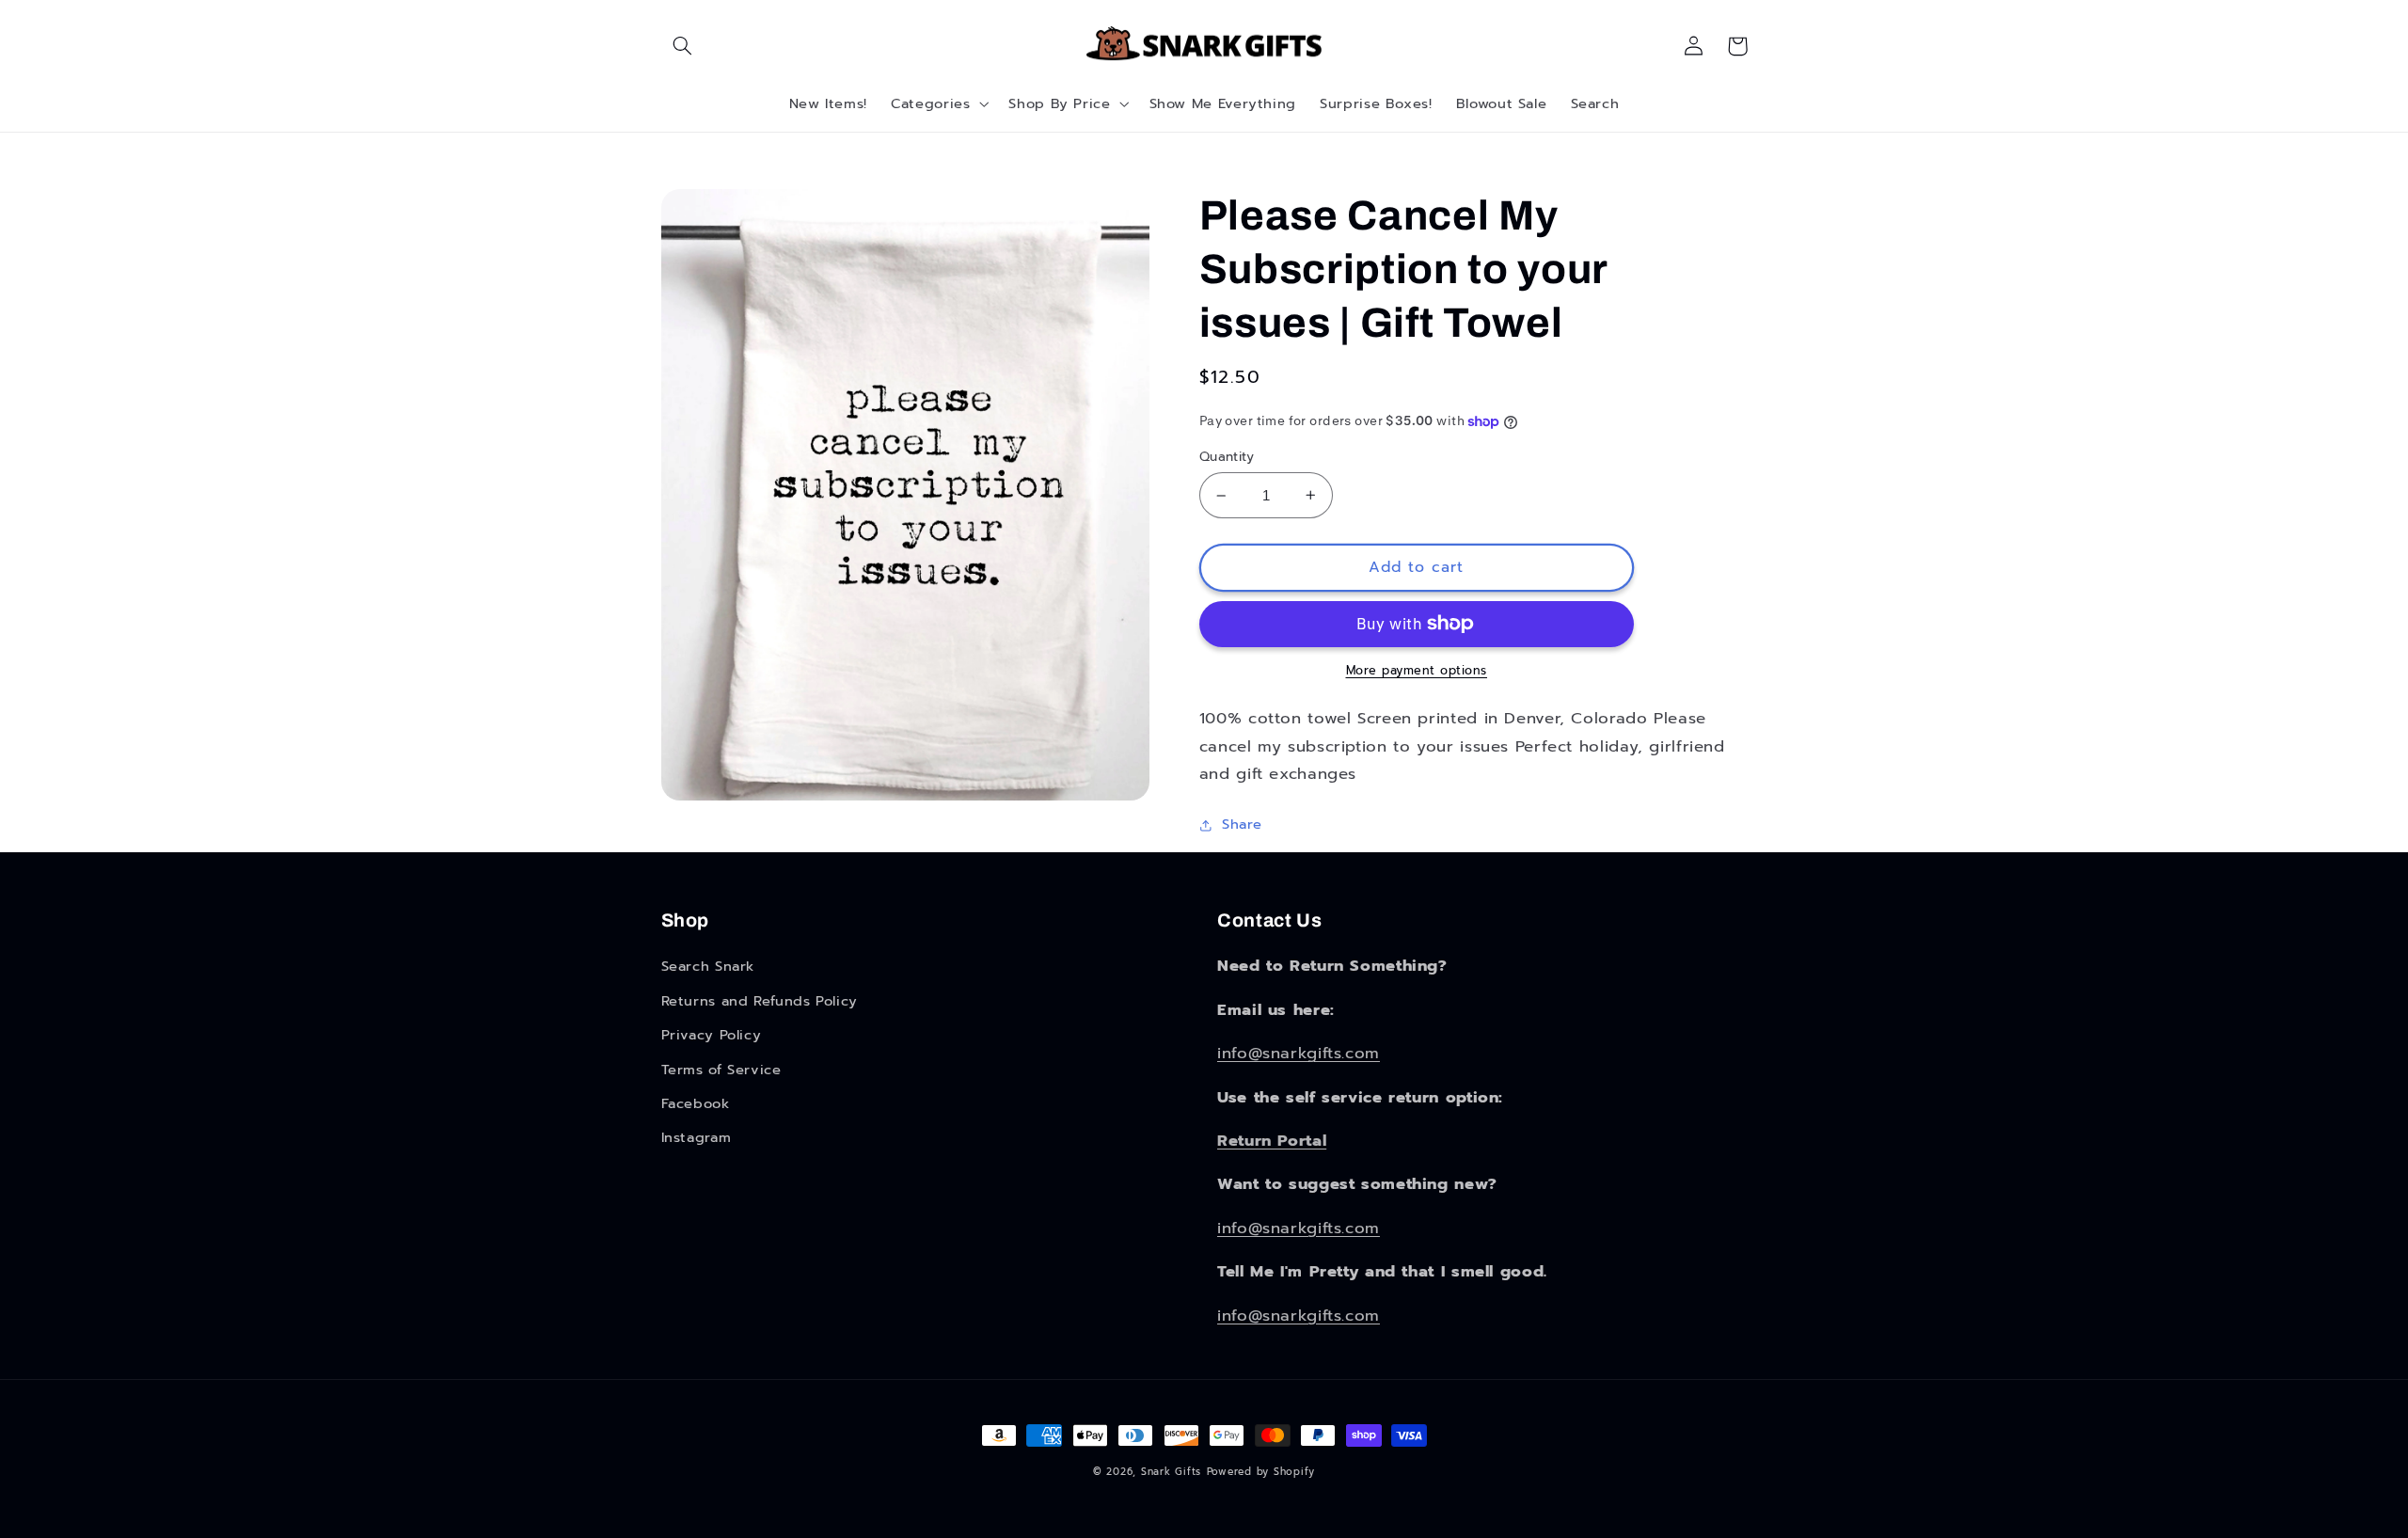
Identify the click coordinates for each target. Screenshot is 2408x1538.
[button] (683, 46)
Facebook (696, 1103)
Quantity (1227, 457)
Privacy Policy (712, 1035)
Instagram (697, 1137)
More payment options (1417, 671)
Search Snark (708, 966)
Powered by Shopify (1261, 1472)
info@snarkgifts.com (1299, 1053)
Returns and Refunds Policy (760, 1001)
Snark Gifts (1171, 1472)
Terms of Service (721, 1070)
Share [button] (1242, 824)
